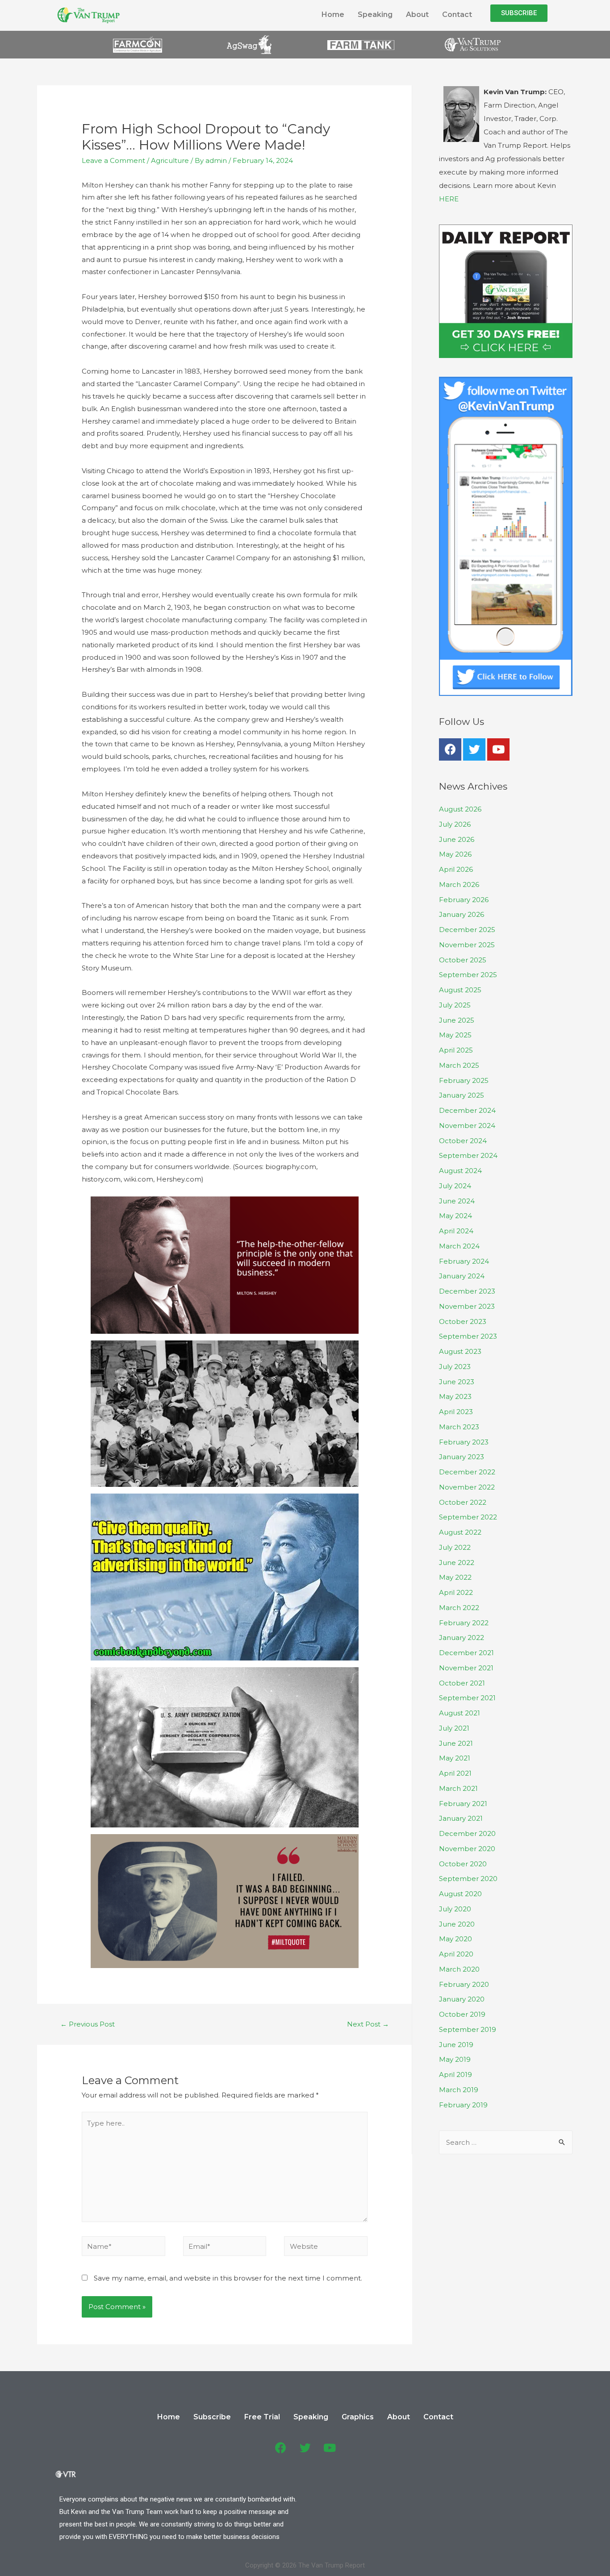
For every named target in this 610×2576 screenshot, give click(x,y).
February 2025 (464, 1080)
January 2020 (462, 1999)
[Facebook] (450, 749)
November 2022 (467, 1487)
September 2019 (468, 2029)
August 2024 (460, 1171)
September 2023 (468, 1336)
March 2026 (459, 884)
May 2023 (455, 1396)
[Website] (326, 2248)
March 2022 (459, 1608)
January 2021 (461, 1818)
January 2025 (462, 1095)
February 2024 (464, 1261)
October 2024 (463, 1141)
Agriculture (170, 160)
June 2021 (456, 1743)
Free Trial (262, 2417)
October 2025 (463, 960)
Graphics (358, 2417)
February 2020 (464, 1984)
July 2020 (455, 1909)
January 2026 (462, 914)
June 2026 (457, 839)
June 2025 (457, 1020)
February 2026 (464, 900)
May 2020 (455, 1939)
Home (333, 15)
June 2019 (456, 2045)
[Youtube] (498, 749)
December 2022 (467, 1472)
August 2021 (460, 1713)
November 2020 (467, 1849)
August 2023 (460, 1351)
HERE (449, 199)
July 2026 (455, 824)
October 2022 (463, 1502)
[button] (519, 13)
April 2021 (455, 1773)
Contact (457, 15)
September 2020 (468, 1879)
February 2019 (463, 2105)
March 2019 (459, 2090)
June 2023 (457, 1382)
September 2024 (468, 1155)
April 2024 (456, 1231)
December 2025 (467, 930)
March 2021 (458, 1788)
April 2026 (456, 869)
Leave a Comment (113, 160)
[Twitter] (474, 749)
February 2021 (463, 1804)
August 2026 (460, 809)
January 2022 (462, 1638)
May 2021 (455, 1758)
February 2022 (464, 1623)
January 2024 (462, 1276)
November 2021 (466, 1668)
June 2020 (457, 1924)
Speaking (375, 15)
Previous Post (88, 2024)
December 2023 (467, 1291)
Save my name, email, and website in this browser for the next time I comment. (228, 2278)
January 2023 (462, 1457)
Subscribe (212, 2417)
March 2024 (459, 1246)
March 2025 (459, 1065)
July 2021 (454, 1728)
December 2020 (467, 1833)
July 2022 (455, 1547)
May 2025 (455, 1035)
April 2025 (456, 1050)
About (417, 15)
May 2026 (455, 854)
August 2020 (460, 1894)
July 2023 (455, 1367)
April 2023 (456, 1412)
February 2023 (464, 1442)
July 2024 (455, 1186)
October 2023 (463, 1321)
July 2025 (455, 1005)
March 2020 (459, 1969)
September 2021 (467, 1698)
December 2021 (466, 1653)
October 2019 (462, 2014)
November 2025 (467, 945)
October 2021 (462, 1683)
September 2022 (468, 1517)
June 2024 (457, 1201)
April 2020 (456, 1954)
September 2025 (468, 975)
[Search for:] (506, 2142)
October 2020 (463, 1864)
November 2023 (467, 1306)
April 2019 (455, 2075)
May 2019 (455, 2059)
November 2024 (467, 1126)
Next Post (368, 2024)
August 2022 (460, 1532)
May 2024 (455, 1216)
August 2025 (460, 990)
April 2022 (456, 1592)
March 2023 (459, 1427)
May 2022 (455, 1577)
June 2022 (457, 1563)
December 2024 (467, 1110)
